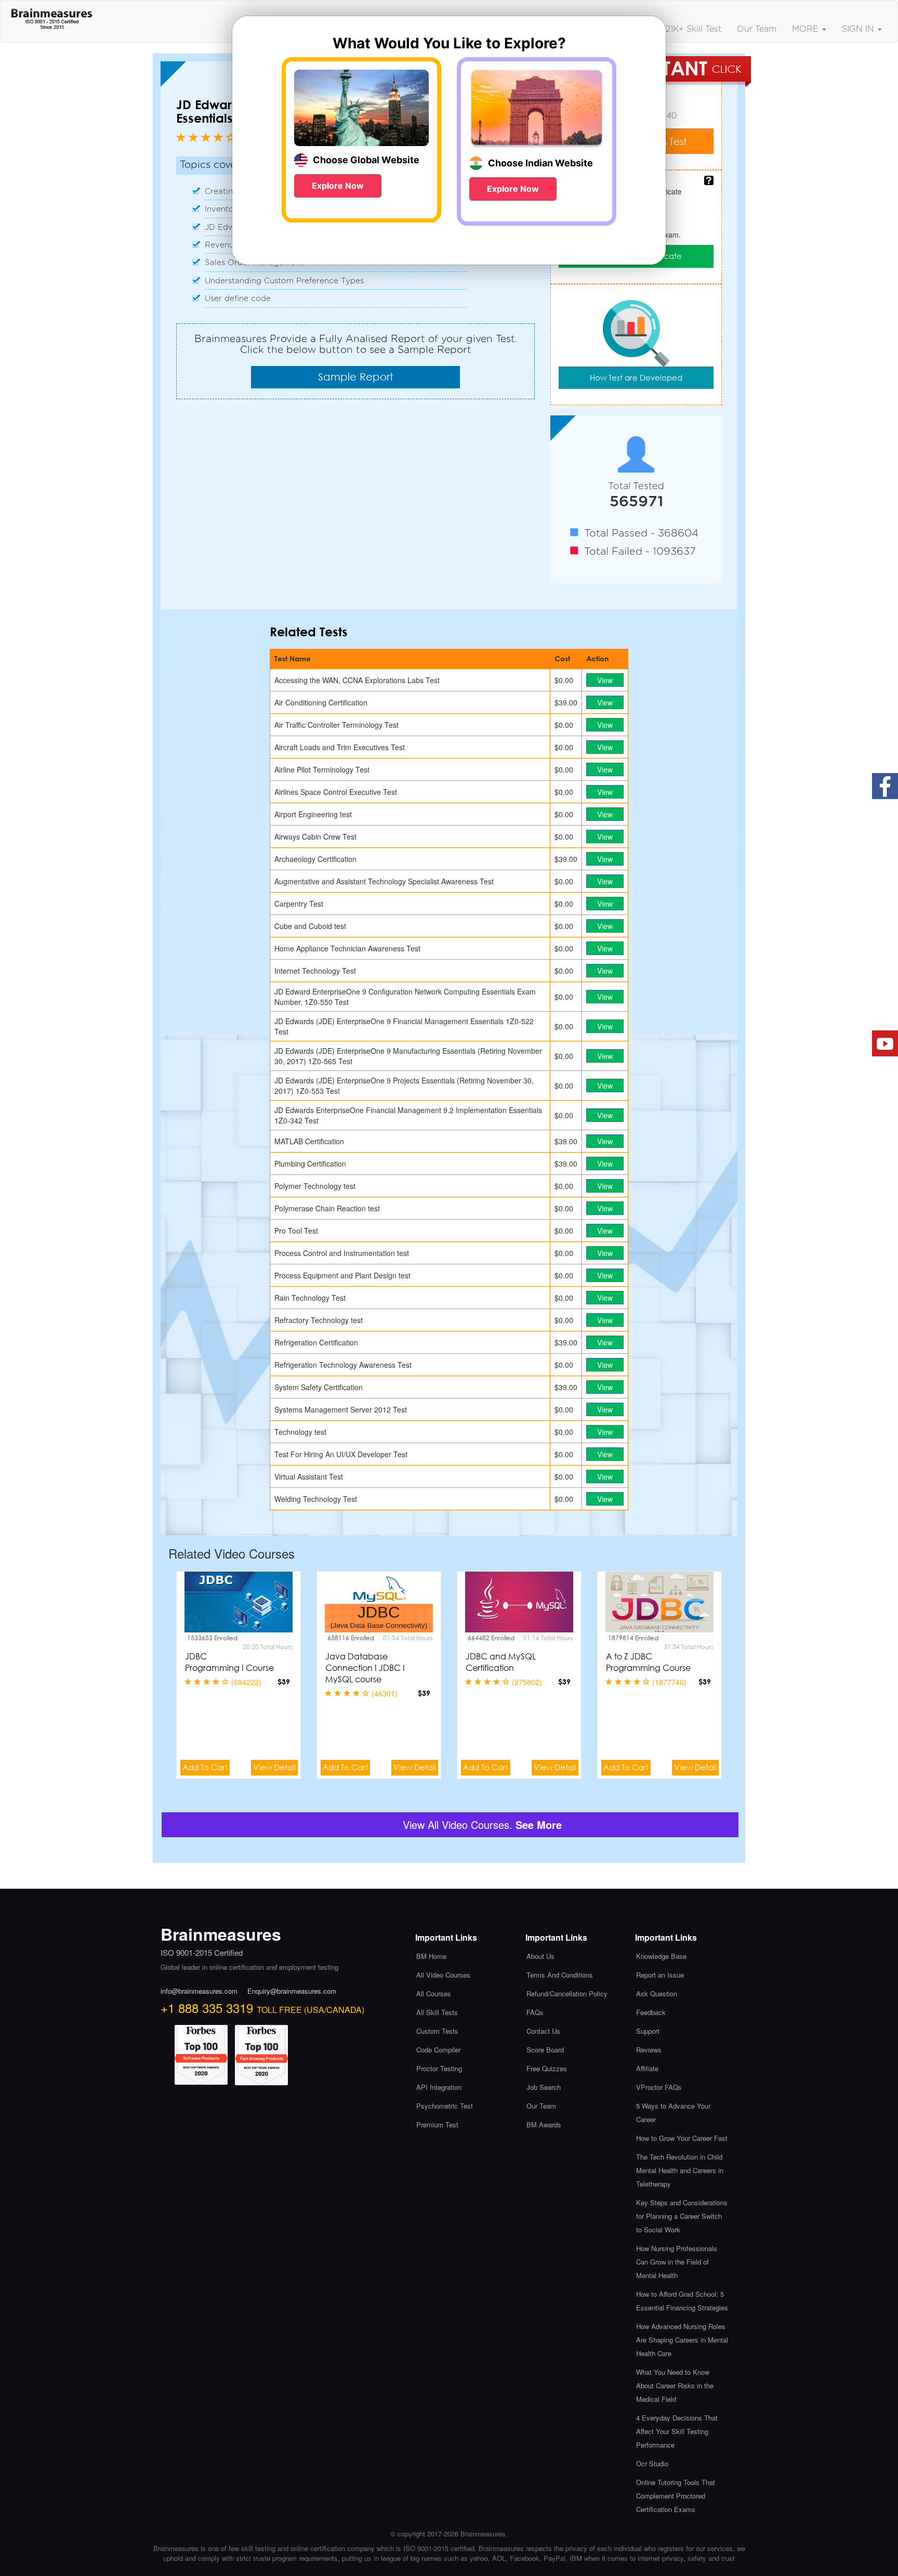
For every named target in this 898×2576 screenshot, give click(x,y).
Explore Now (338, 186)
